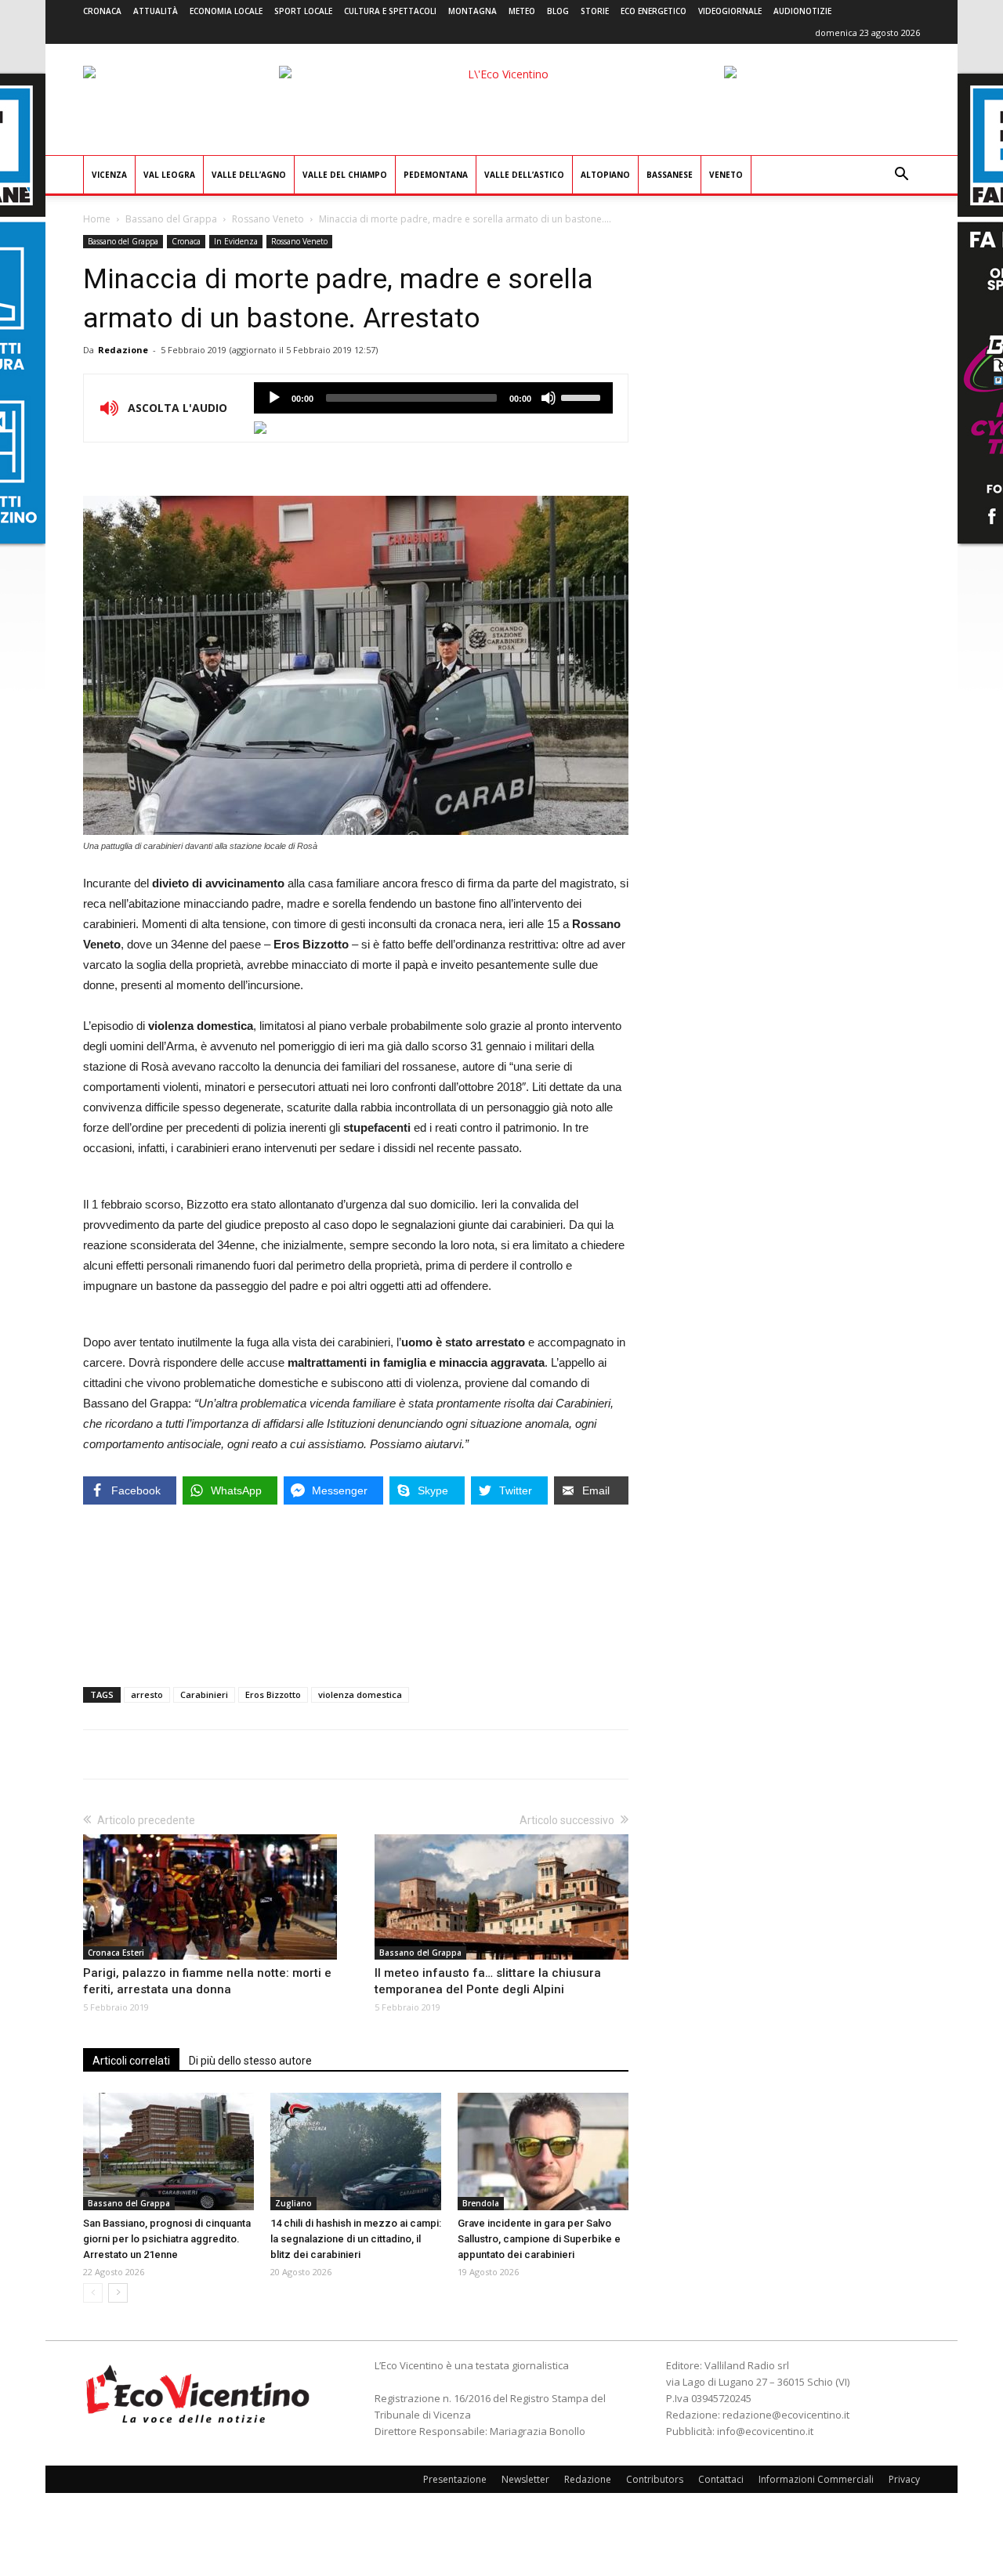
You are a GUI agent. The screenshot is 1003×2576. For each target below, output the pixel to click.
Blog (558, 11)
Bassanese (670, 175)
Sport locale (303, 11)
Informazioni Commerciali (816, 2479)
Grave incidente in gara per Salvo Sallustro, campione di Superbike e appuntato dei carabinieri (539, 2239)
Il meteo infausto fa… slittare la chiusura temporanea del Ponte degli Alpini (488, 1981)
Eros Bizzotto (273, 1694)
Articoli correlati (131, 2061)
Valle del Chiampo (345, 175)
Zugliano (293, 2203)
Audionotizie (802, 11)
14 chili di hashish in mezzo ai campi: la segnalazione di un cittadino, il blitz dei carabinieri (356, 2239)
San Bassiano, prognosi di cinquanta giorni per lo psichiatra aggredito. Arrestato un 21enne (167, 2239)
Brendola (481, 2203)
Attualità (156, 11)
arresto (147, 1694)
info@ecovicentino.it (765, 2431)
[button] (901, 176)
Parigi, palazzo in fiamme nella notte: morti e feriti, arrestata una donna (207, 1981)
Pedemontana (436, 175)
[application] (433, 398)
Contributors (655, 2479)
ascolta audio (274, 398)
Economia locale (226, 11)
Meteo (522, 11)
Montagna (473, 11)
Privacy (904, 2479)
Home (97, 219)
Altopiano (605, 175)
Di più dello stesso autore (250, 2061)
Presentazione (455, 2479)
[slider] (583, 396)
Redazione (123, 350)
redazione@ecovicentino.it (786, 2415)
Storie (595, 11)
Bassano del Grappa (171, 219)
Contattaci (721, 2479)
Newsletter (525, 2479)
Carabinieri (204, 1694)
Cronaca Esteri (116, 1953)
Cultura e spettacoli (390, 11)
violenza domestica (360, 1694)
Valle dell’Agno (249, 175)
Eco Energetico (654, 11)
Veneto (726, 175)
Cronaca (102, 11)
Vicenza (109, 175)
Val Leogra (169, 175)
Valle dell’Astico (524, 175)
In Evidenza (236, 241)
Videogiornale (730, 11)
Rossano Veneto (268, 219)
